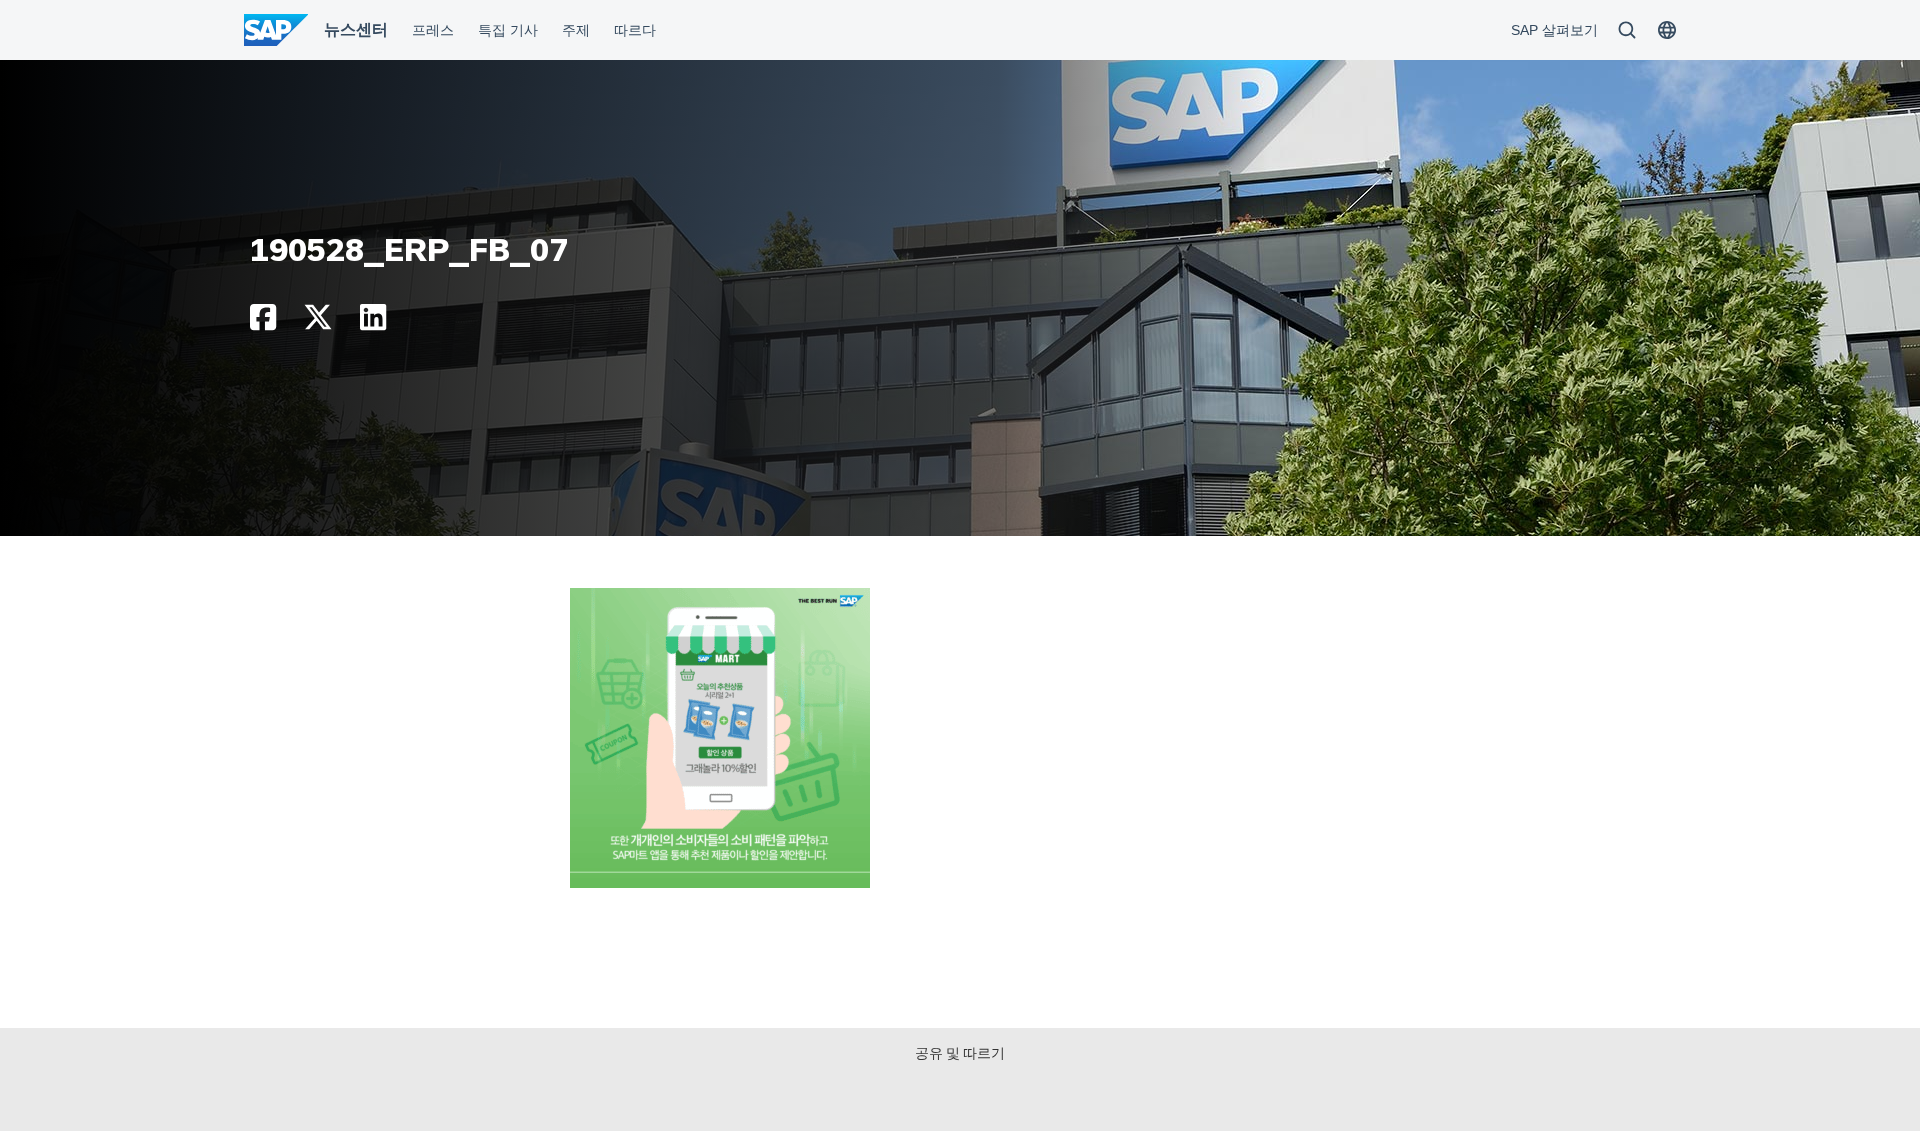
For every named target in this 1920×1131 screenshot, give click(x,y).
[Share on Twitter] (318, 322)
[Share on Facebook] (263, 322)
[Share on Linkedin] (373, 322)
